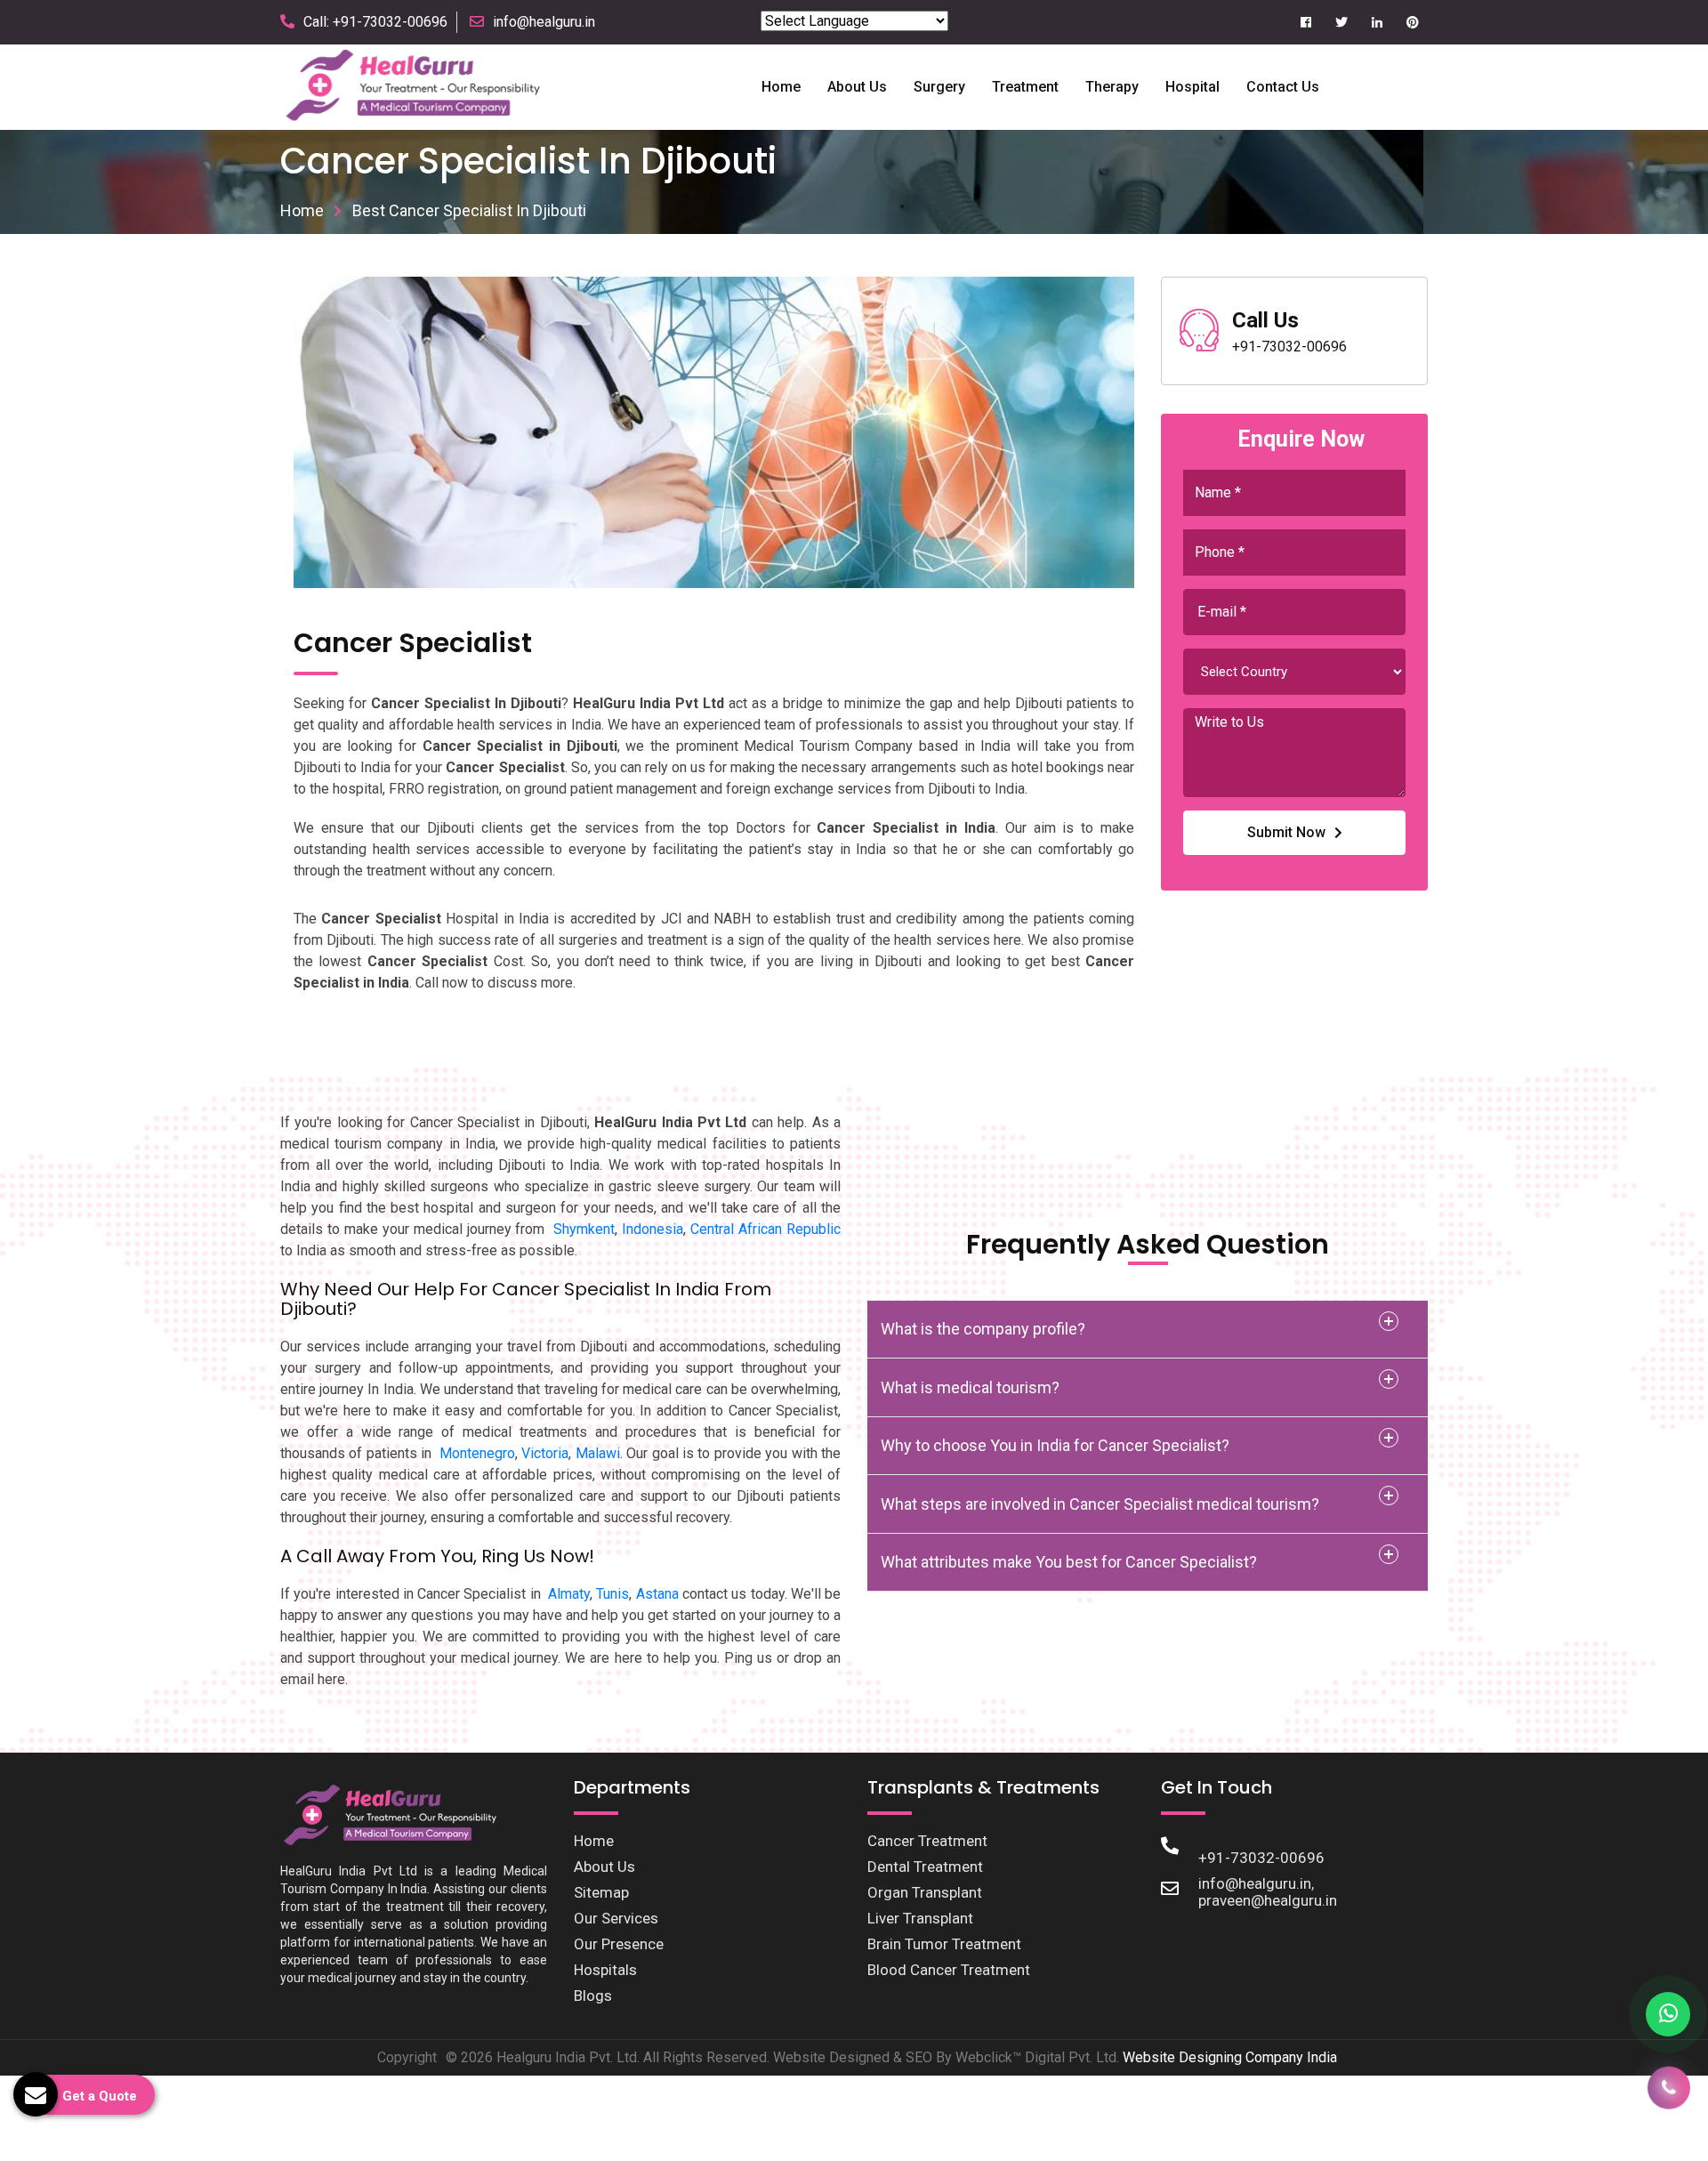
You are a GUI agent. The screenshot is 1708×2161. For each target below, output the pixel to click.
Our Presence (619, 1944)
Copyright (407, 2057)
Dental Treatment (925, 1867)
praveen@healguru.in (1268, 1900)
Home (781, 87)
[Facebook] (1305, 23)
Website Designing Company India (1230, 2057)
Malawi (598, 1453)
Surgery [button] (939, 87)
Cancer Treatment (927, 1841)
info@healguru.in (544, 22)
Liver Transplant (920, 1918)
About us (857, 87)
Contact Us (1283, 87)
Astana (657, 1594)
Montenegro (477, 1453)
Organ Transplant (925, 1892)
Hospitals (605, 1970)
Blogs (593, 1996)
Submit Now (1286, 832)
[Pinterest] (1412, 23)
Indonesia (653, 1229)
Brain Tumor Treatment (944, 1944)
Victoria (545, 1453)
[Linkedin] (1377, 23)
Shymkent (584, 1229)
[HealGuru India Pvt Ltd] (423, 86)
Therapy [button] (1112, 87)
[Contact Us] (1669, 2095)
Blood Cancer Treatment (949, 1970)
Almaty (569, 1594)
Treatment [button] (1025, 87)
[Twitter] (1341, 23)
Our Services (616, 1918)
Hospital (1192, 87)
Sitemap (601, 1892)
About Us (604, 1867)
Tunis (612, 1594)
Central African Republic (765, 1229)
